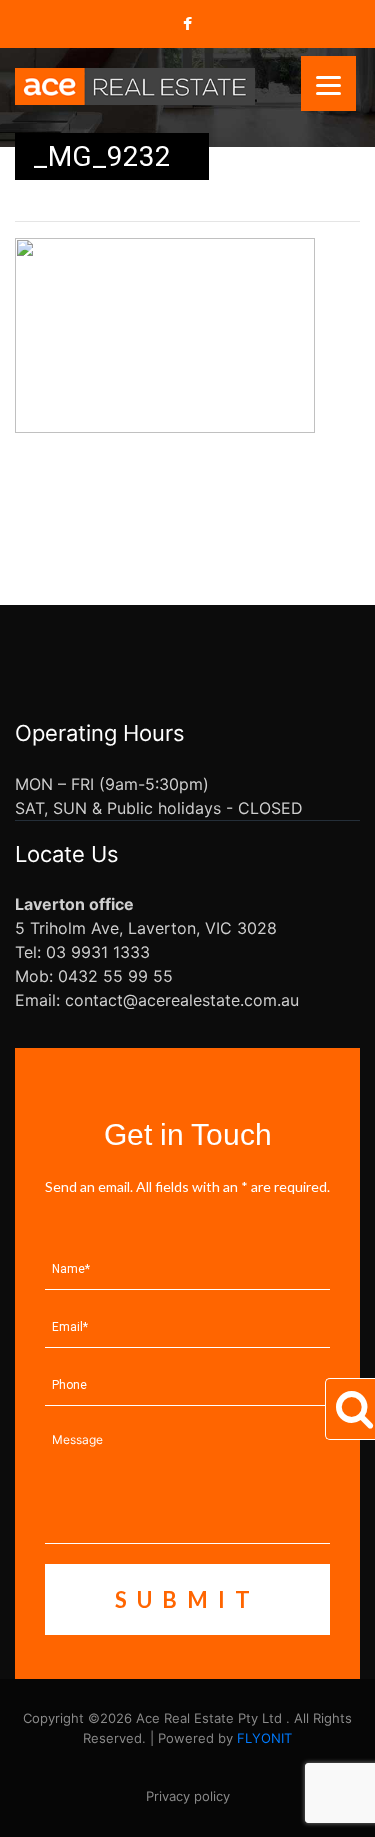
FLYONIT (264, 1738)
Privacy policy (188, 1796)
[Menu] (328, 83)
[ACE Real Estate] (135, 85)
